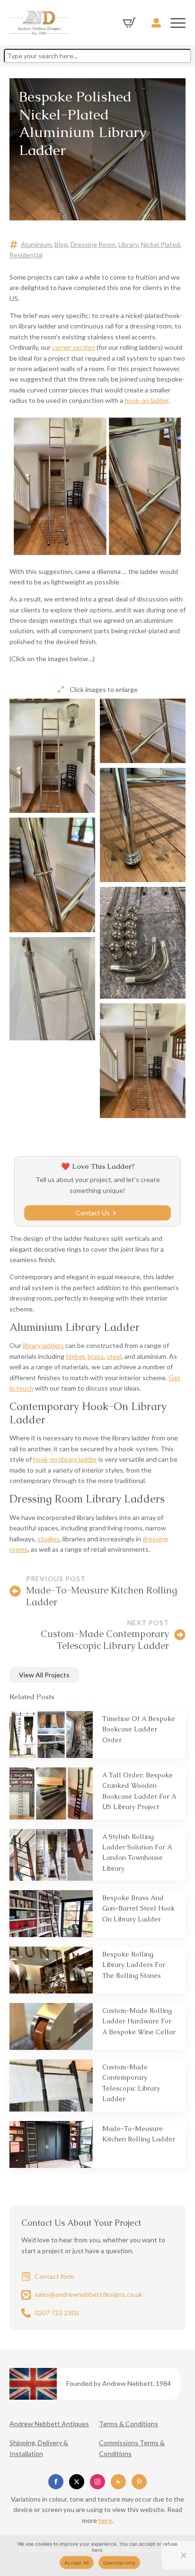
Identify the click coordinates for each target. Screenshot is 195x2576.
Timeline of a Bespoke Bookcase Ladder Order (139, 1729)
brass (96, 1356)
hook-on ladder (146, 400)
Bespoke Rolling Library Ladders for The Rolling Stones (134, 1965)
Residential (26, 255)
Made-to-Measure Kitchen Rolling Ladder (139, 2134)
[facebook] (56, 2482)
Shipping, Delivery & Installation (39, 2448)
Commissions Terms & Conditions (132, 2448)
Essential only (120, 2563)
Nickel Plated (160, 244)
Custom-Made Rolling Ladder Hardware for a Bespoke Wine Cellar (139, 2021)
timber (75, 1356)
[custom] (118, 2482)
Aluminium (36, 244)
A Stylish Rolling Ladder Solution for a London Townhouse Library (137, 1852)
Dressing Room (93, 244)
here (105, 2520)
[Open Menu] (178, 23)
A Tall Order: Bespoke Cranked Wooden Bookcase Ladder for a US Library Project (139, 1791)
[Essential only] (183, 2555)
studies (49, 1539)
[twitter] (77, 2482)
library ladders (43, 1345)
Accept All (77, 2563)
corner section (74, 347)
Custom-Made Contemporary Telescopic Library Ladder (131, 2083)
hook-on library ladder (65, 1459)
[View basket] (129, 23)
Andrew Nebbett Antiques (49, 2424)
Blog (61, 244)
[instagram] (97, 2482)
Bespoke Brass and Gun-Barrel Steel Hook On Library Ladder (138, 1908)
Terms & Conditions (129, 2424)
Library (128, 244)
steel (114, 1356)
